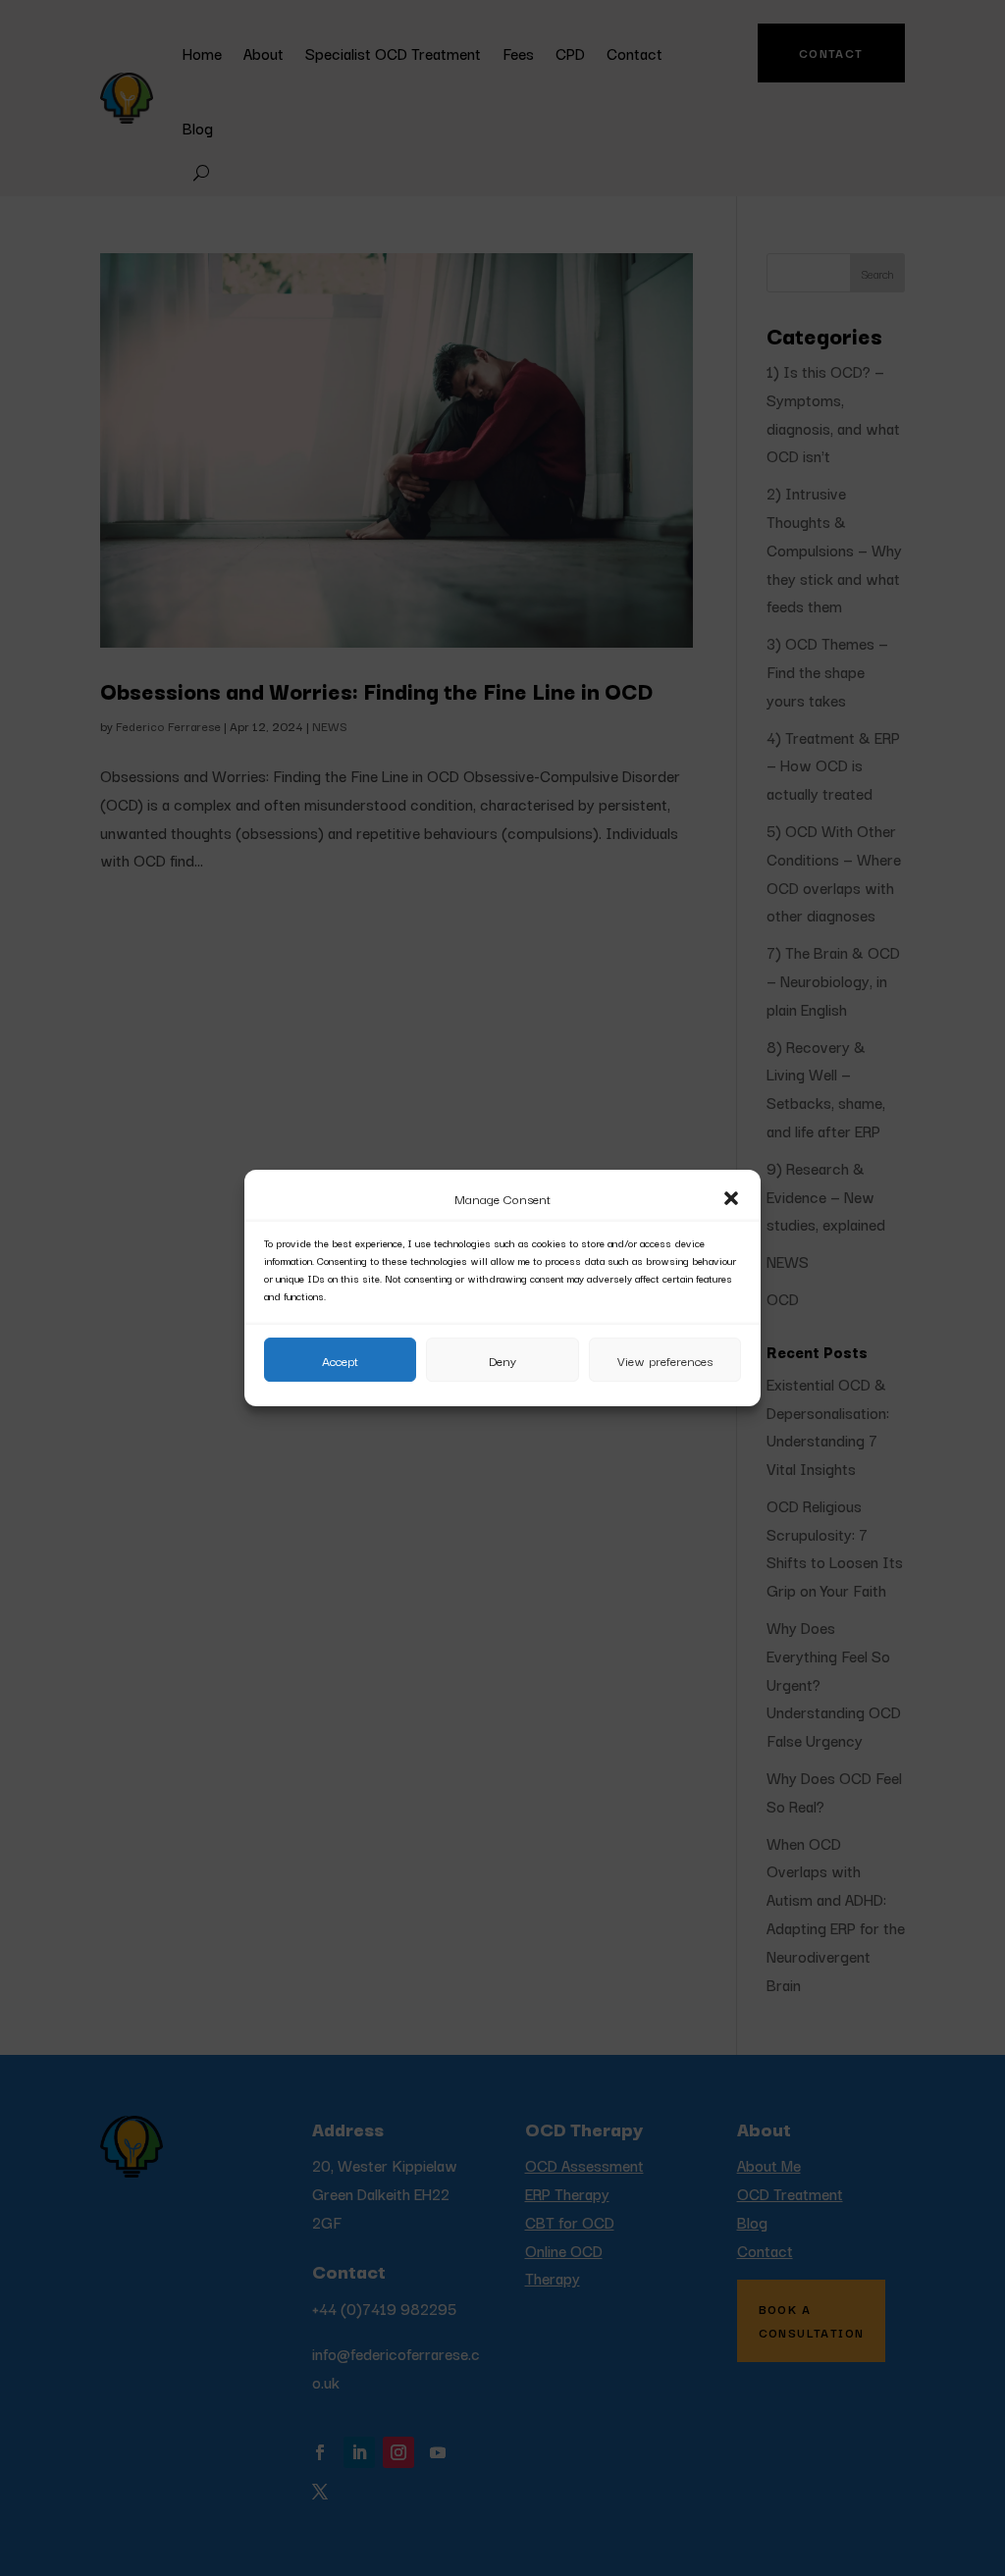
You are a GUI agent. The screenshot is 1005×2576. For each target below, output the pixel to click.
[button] (731, 1198)
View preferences (665, 1360)
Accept (340, 1360)
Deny (502, 1360)
